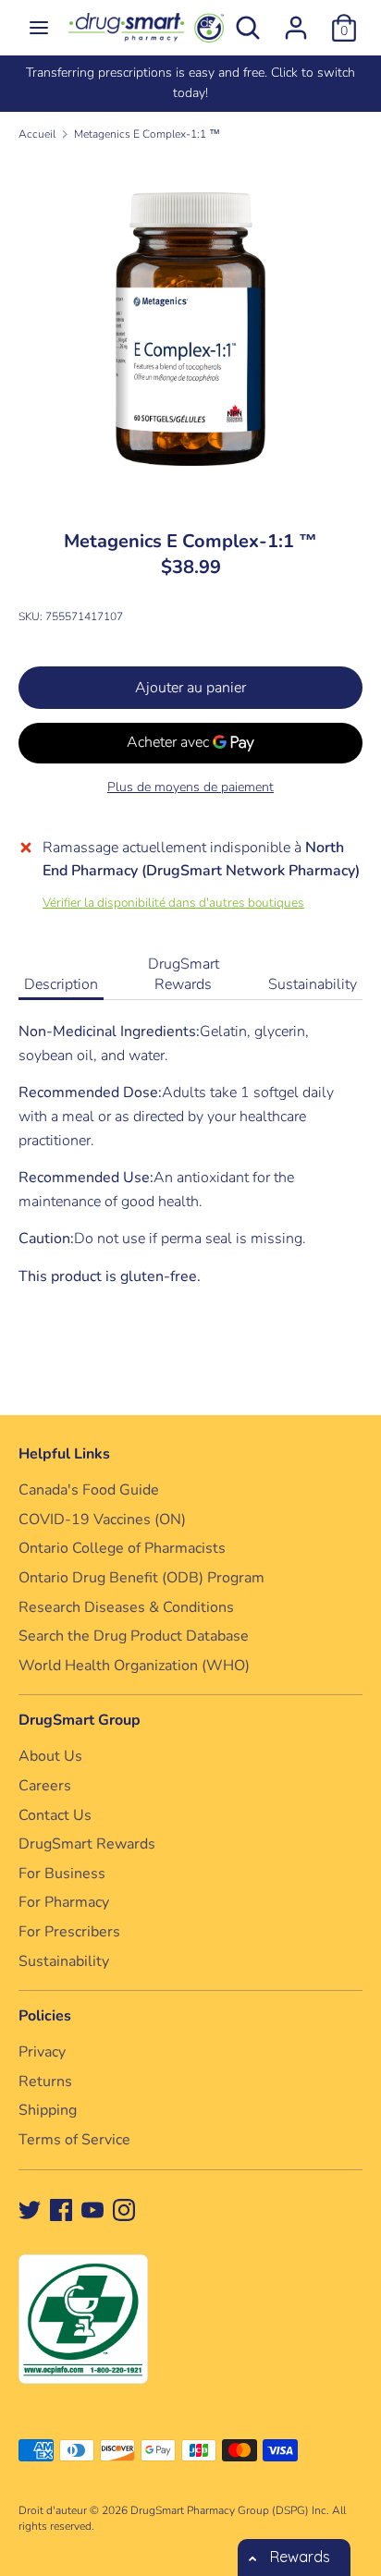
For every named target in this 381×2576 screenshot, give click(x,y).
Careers (45, 1786)
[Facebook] (61, 2209)
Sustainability (313, 984)
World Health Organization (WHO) (134, 1666)
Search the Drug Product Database (134, 1636)
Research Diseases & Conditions (126, 1607)
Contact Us (55, 1815)
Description (61, 984)
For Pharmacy (64, 1902)
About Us (50, 1756)
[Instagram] (124, 2209)
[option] (190, 84)
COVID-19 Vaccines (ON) (102, 1520)
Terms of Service (74, 2140)
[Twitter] (30, 2209)
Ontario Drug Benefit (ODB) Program (141, 1578)
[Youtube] (92, 2209)
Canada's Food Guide (89, 1490)
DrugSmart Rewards (184, 974)
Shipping (48, 2110)
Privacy (42, 2052)
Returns (45, 2082)
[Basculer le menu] (39, 28)
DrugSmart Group (80, 1720)
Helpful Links (64, 1454)
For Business (62, 1874)
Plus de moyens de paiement (190, 787)
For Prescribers (69, 1932)
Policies (45, 2016)
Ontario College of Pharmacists (122, 1548)
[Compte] (296, 20)
